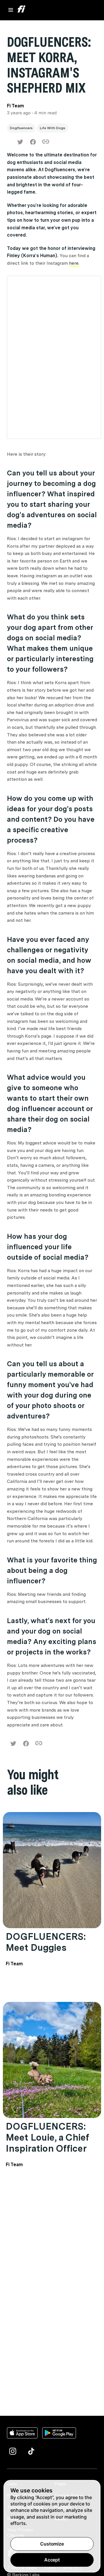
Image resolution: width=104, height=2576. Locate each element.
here (74, 263)
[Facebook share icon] (33, 142)
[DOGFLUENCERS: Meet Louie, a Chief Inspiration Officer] (52, 2060)
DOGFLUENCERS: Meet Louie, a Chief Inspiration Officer (47, 2137)
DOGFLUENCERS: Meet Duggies (46, 1942)
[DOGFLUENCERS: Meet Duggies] (52, 1870)
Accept (52, 2560)
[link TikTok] (31, 2451)
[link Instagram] (13, 2451)
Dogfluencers (21, 128)
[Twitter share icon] (20, 142)
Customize (52, 2544)
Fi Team (14, 1964)
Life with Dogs (53, 128)
